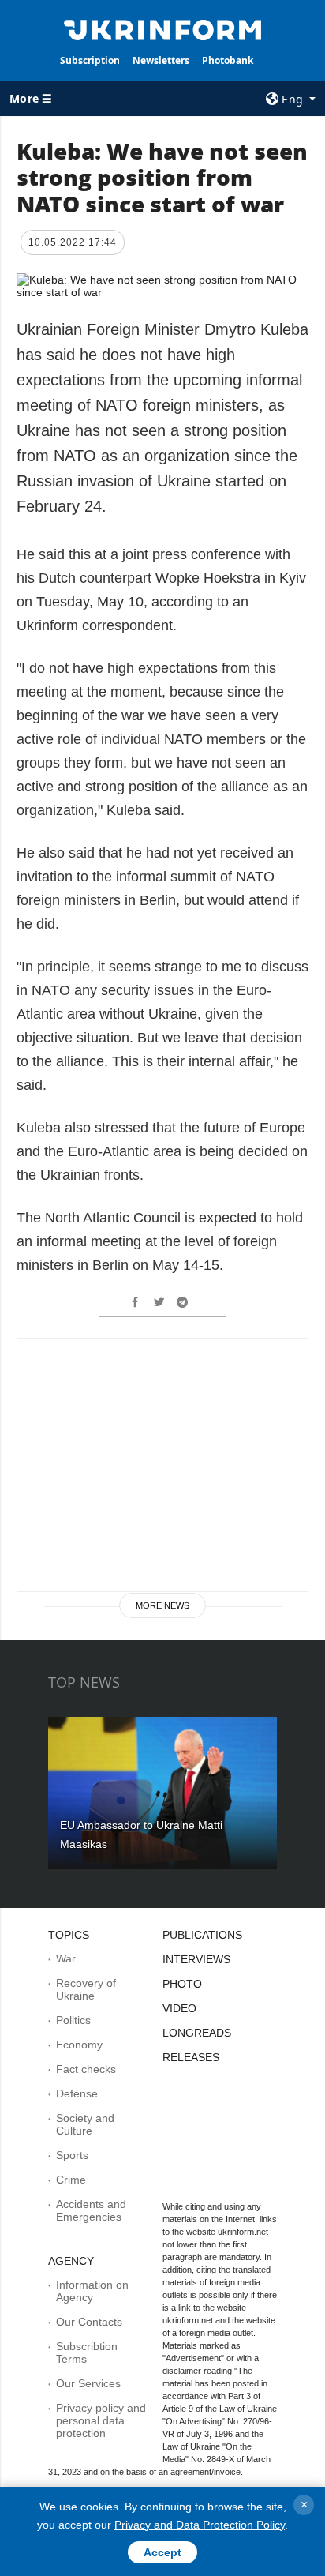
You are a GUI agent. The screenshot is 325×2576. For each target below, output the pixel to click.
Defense (77, 2093)
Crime (71, 2180)
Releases (191, 2057)
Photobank (228, 60)
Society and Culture (85, 2124)
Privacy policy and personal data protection (101, 2420)
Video (179, 2008)
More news (162, 1605)
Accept (162, 2552)
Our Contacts (89, 2322)
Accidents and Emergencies (91, 2210)
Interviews (196, 1959)
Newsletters (161, 60)
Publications (202, 1935)
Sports (72, 2155)
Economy (79, 2045)
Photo (182, 1984)
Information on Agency (92, 2291)
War (66, 1958)
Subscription (90, 60)
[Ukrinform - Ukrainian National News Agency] (163, 28)
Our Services (88, 2383)
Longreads (197, 2033)
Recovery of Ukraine (86, 1989)
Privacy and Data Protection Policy (200, 2525)
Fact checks (86, 2069)
